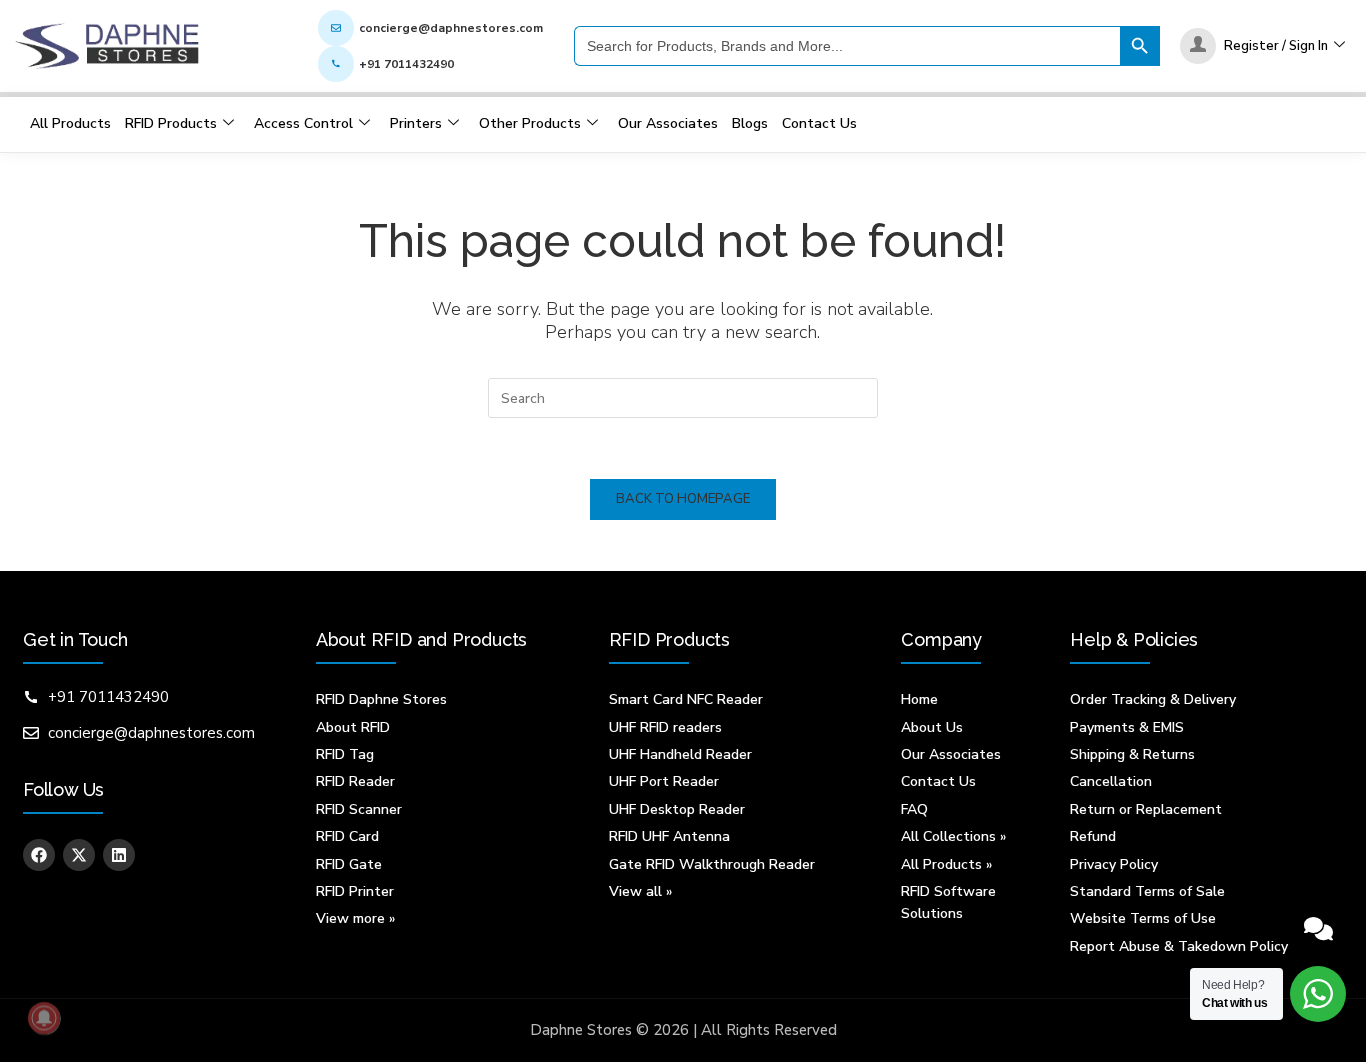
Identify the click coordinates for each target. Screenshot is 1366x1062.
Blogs (750, 123)
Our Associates (668, 123)
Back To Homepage (683, 499)
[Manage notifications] (44, 1018)
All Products (70, 123)
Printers (416, 123)
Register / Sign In (1276, 46)
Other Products (530, 123)
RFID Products (171, 123)
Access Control (303, 123)
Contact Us (819, 123)
